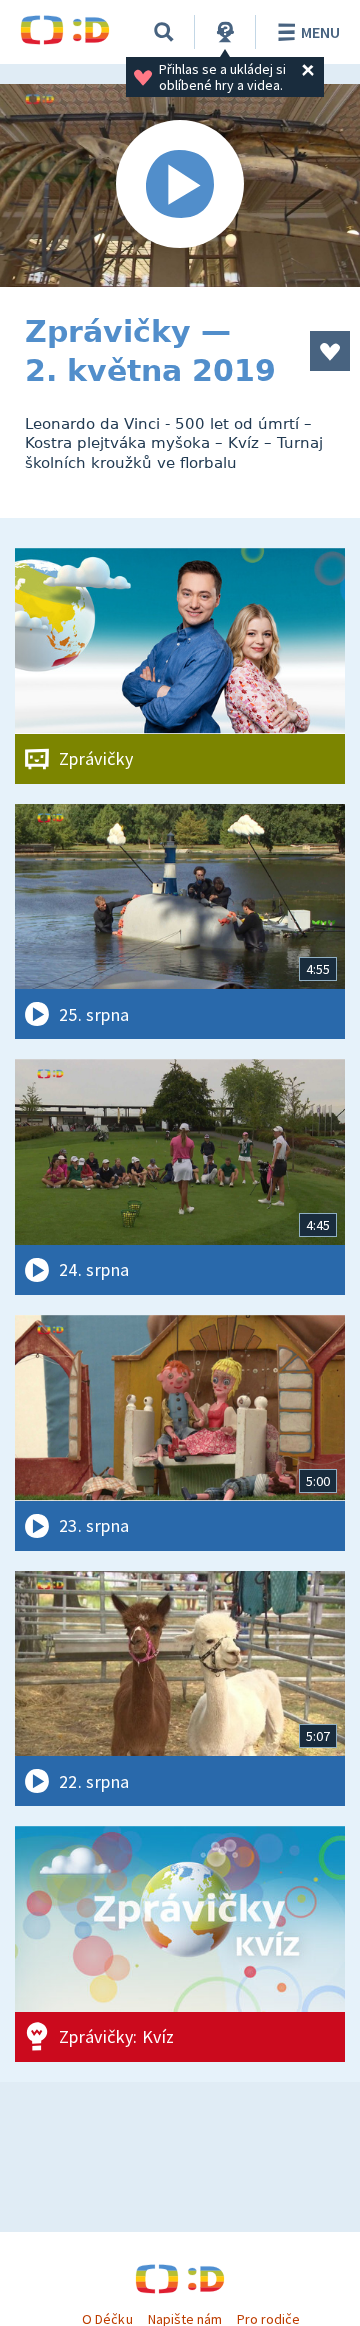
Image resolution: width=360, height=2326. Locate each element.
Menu (320, 32)
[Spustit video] (180, 185)
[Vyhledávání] (164, 32)
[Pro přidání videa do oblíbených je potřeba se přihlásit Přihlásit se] (330, 351)
